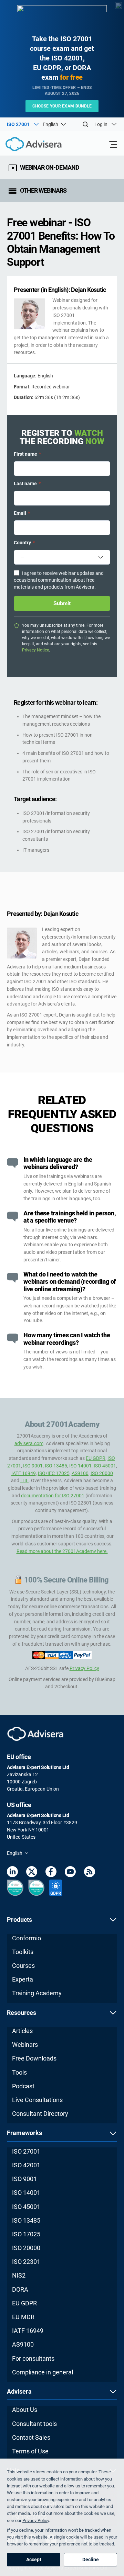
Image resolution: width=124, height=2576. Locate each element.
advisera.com (29, 1443)
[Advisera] (26, 145)
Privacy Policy (84, 1668)
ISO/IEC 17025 (54, 1473)
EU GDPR (96, 1458)
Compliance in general (43, 2372)
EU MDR (23, 2317)
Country (24, 543)
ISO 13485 (56, 1466)
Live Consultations (37, 2100)
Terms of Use (30, 2451)
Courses (23, 1966)
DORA (20, 2289)
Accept (34, 2560)
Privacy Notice (35, 650)
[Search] (85, 124)
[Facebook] (51, 1873)
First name (27, 454)
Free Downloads (34, 2058)
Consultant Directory (40, 2114)
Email (22, 513)
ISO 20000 (102, 1473)
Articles (22, 2031)
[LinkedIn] (12, 1873)
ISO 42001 (26, 2165)
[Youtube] (70, 1873)
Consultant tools (34, 2424)
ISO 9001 (33, 1466)
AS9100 (80, 1473)
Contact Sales (31, 2437)
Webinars (25, 2045)
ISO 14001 (80, 1466)
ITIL (24, 1480)
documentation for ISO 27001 (53, 1496)
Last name (27, 484)
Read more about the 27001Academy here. (62, 1551)
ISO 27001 (26, 2151)
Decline (91, 2560)
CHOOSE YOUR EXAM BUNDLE (62, 106)
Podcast (23, 2086)
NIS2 (19, 2275)
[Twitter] (32, 1873)
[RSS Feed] (90, 1873)
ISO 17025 (26, 2234)
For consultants (33, 2358)
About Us (25, 2410)
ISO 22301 (26, 2262)
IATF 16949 (24, 1473)
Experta (23, 1979)
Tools (19, 2072)
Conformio (27, 1938)
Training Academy (37, 1993)
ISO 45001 (105, 1466)
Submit (62, 603)
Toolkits (23, 1952)
